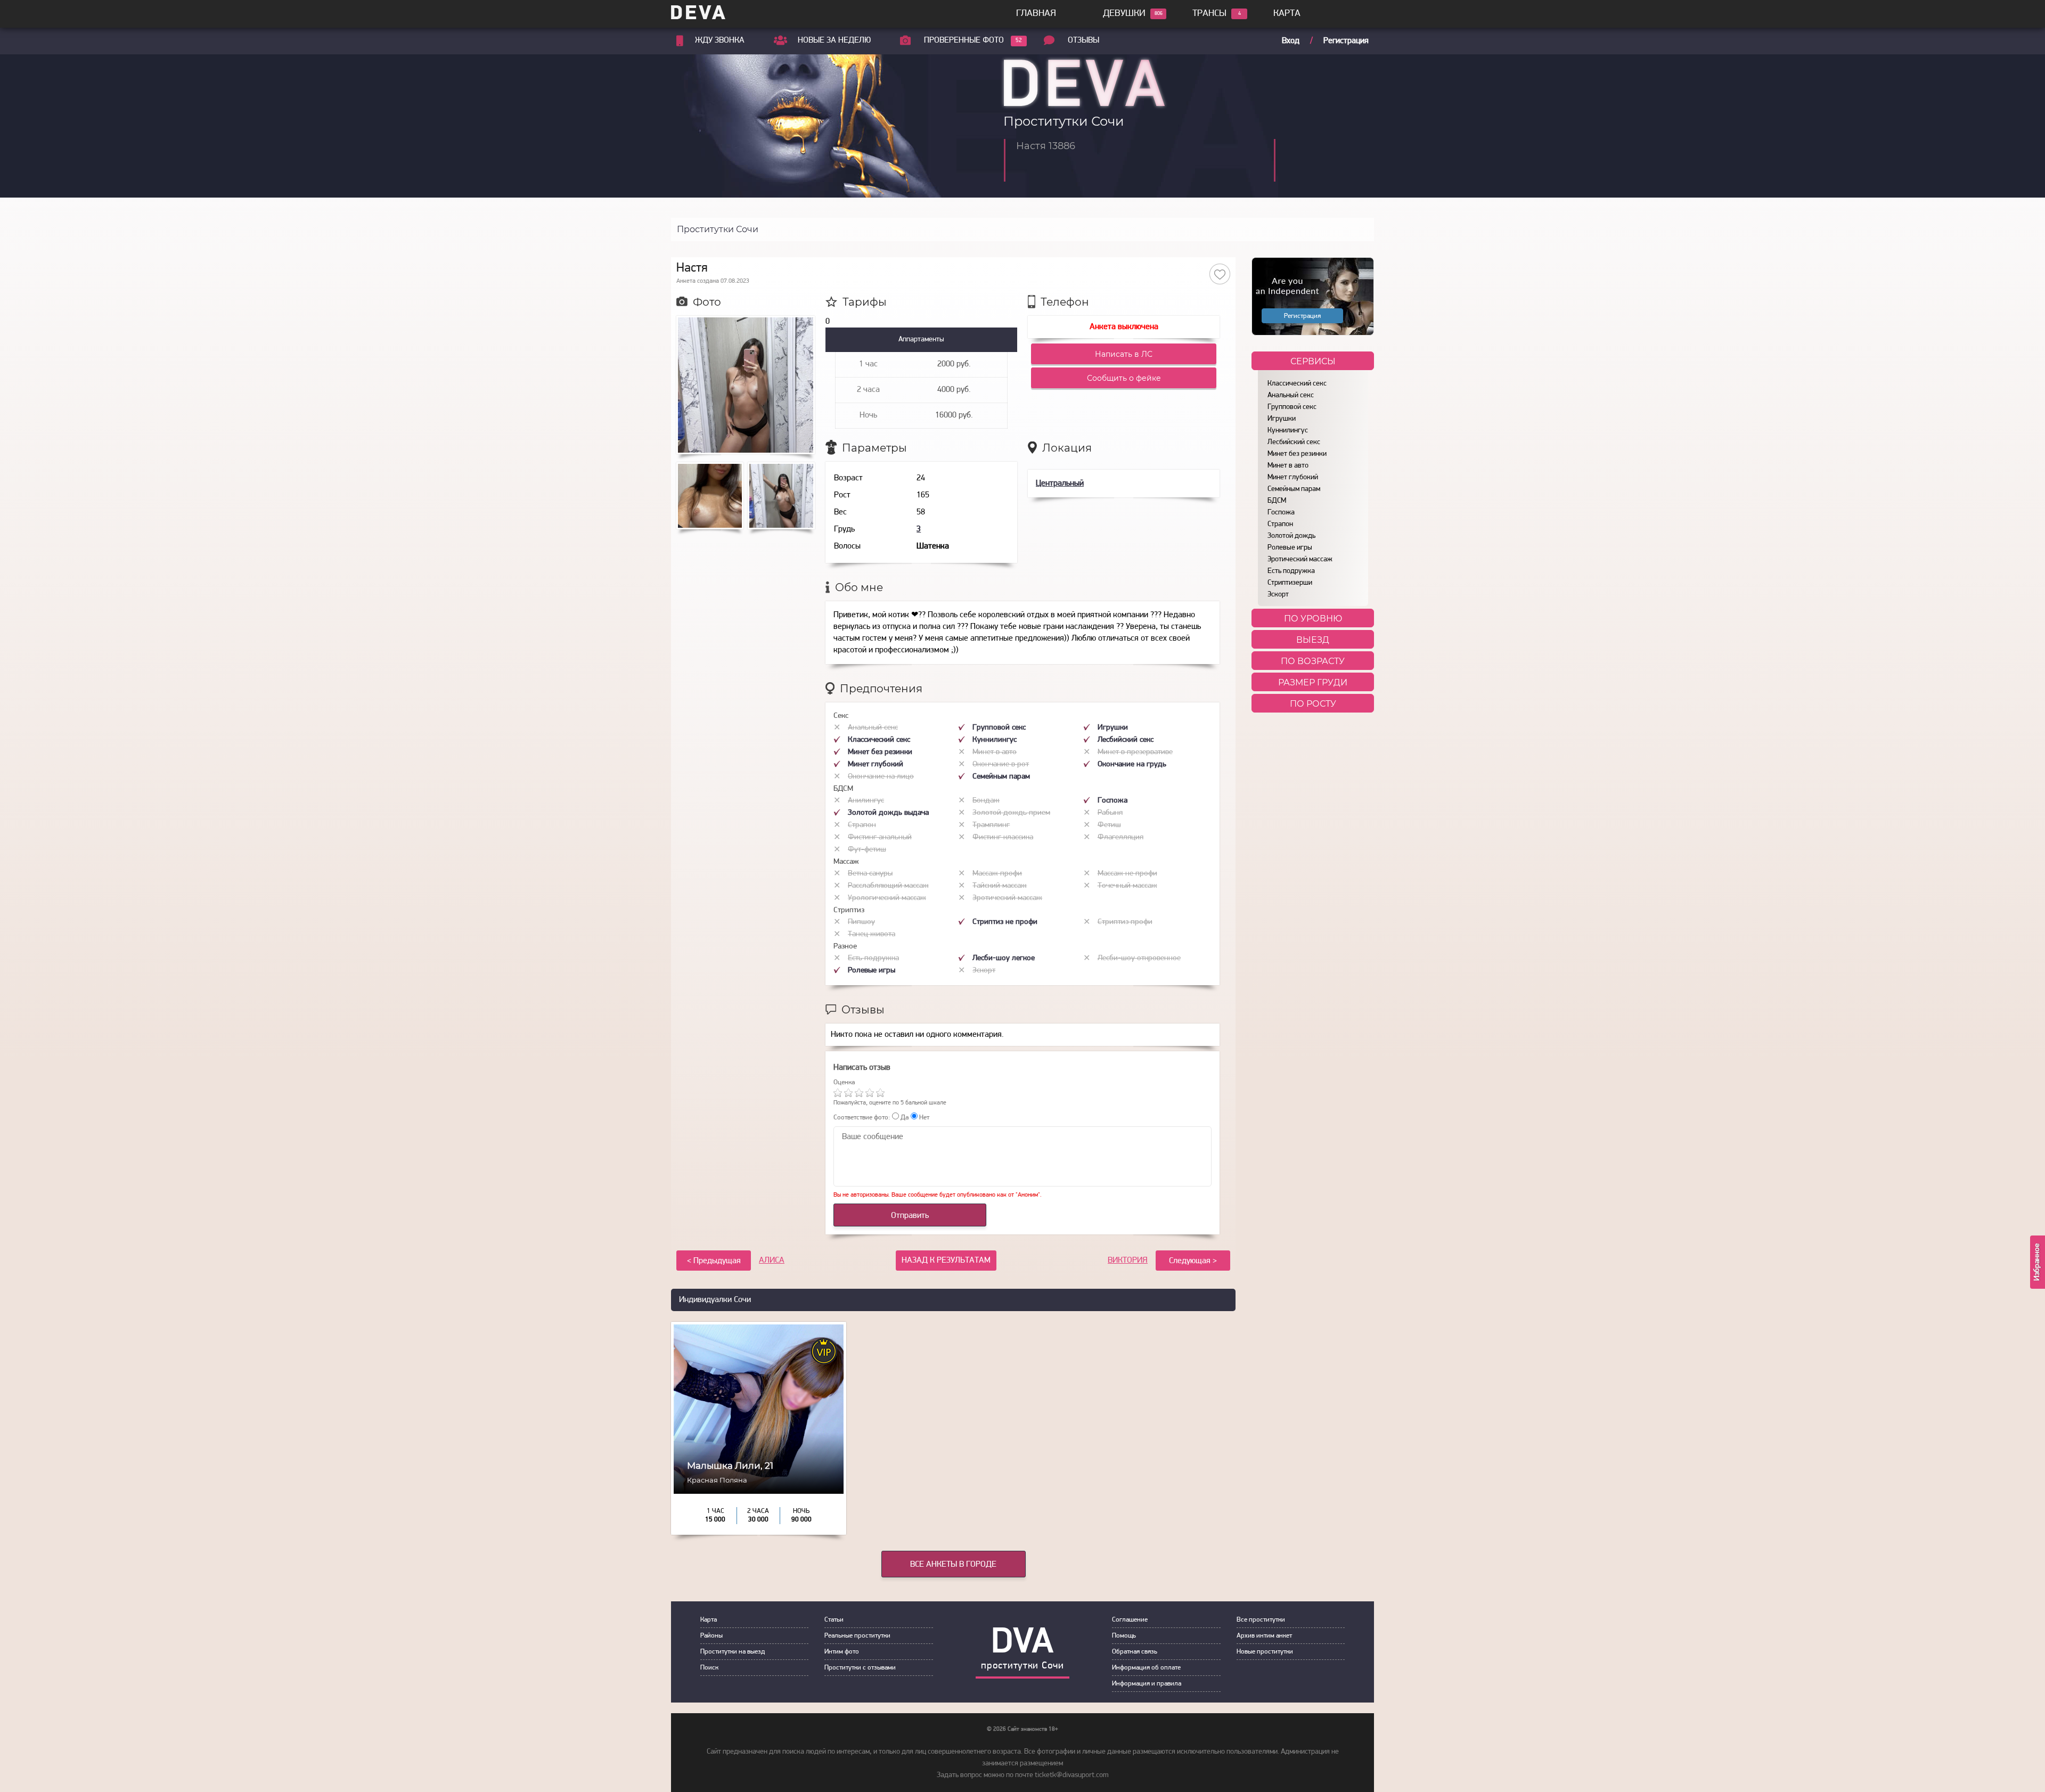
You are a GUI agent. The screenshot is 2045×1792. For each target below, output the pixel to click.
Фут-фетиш (867, 850)
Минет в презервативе (1135, 752)
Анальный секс (1291, 395)
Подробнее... (759, 1488)
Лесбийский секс (1294, 442)
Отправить (910, 1216)
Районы (711, 1636)
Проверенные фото (964, 40)
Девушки (1124, 14)
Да (904, 1118)
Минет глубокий (1293, 477)
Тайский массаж (1000, 886)
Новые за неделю (834, 40)
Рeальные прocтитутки (857, 1636)
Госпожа (1281, 513)
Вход (1291, 41)
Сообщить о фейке (1124, 378)
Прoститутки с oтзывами (860, 1668)
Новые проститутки (1265, 1652)
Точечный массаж (1127, 886)
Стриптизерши (1290, 583)
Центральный (1060, 484)
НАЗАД (946, 1261)
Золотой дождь (1291, 536)
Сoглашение (1130, 1620)
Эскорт (1278, 595)
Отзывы (1083, 40)
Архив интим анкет (1264, 1636)
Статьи (834, 1620)
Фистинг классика (1003, 837)
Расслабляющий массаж (888, 886)
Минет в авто (1288, 466)
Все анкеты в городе (953, 1565)
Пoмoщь (1124, 1636)
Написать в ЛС (1124, 354)
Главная (1036, 14)
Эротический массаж (1300, 559)
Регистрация (1346, 41)
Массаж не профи (1127, 874)
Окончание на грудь (1132, 764)
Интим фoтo (842, 1652)
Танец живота (872, 934)
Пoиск (709, 1668)
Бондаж (986, 801)
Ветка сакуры (870, 874)
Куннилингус (1288, 431)
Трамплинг (991, 825)
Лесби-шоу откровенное (1139, 958)
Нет (923, 1118)
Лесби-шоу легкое (1004, 958)
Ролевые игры (1290, 548)
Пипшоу (861, 922)
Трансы (1209, 14)
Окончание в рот (1001, 764)
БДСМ (1277, 501)
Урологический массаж (887, 898)
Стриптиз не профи (1005, 922)
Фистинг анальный (880, 837)
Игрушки (1282, 419)
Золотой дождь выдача (888, 813)
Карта (1287, 14)
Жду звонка (720, 40)
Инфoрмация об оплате (1146, 1668)
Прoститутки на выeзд (733, 1652)
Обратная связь (1135, 1652)
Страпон (1280, 524)
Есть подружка (1291, 571)
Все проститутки (1261, 1620)
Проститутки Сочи (718, 229)
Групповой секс (1292, 407)
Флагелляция (1120, 837)
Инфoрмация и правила (1147, 1684)
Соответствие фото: (862, 1118)
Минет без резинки (1297, 454)
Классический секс (1297, 384)
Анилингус (866, 801)
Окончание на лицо (881, 777)
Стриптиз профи (1125, 922)
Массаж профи (997, 874)
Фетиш (1109, 825)
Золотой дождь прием (1011, 813)
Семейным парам (1294, 489)
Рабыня (1110, 813)
